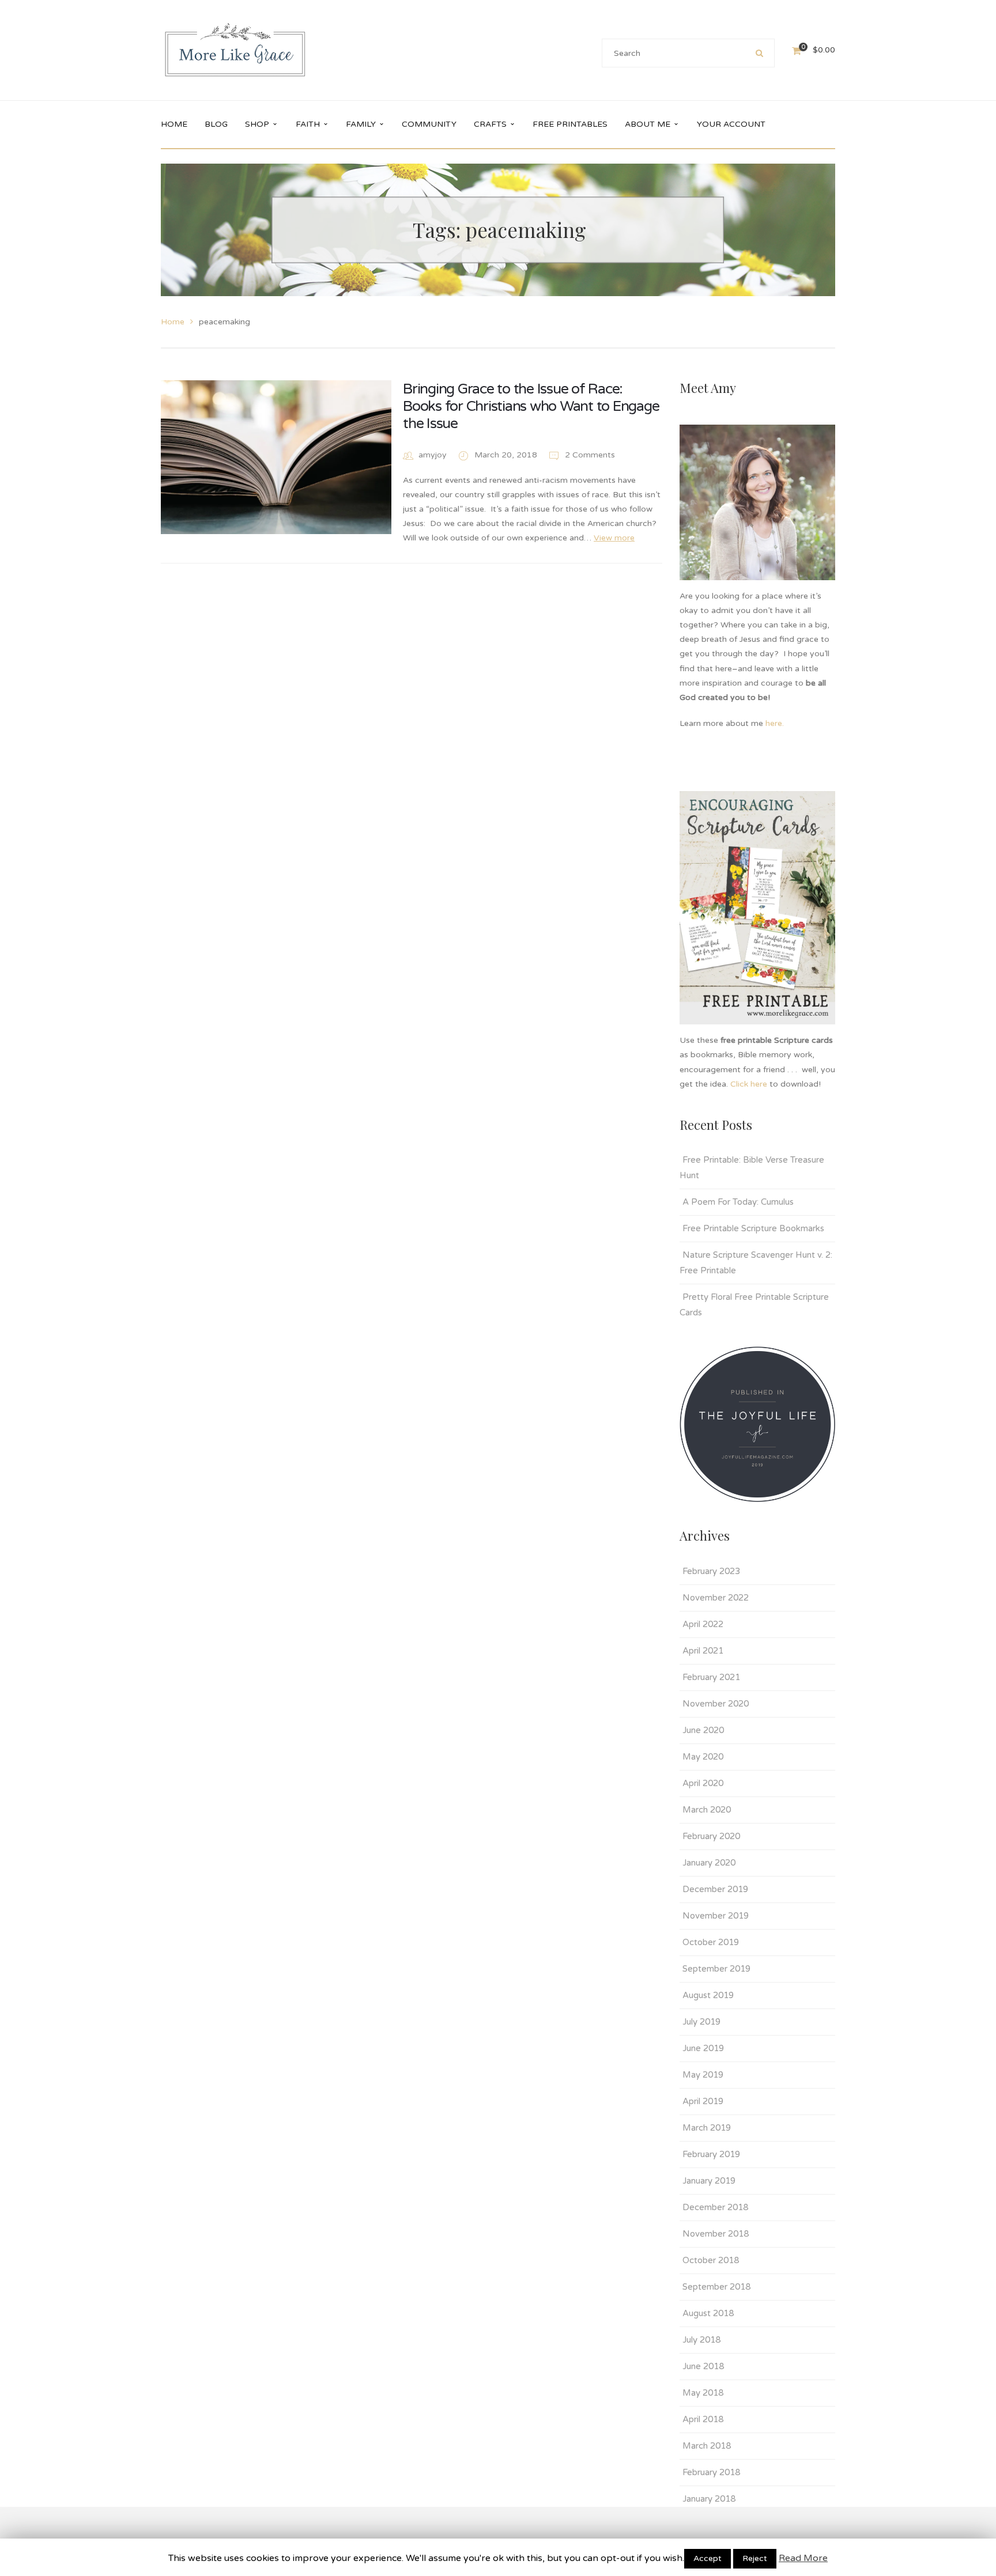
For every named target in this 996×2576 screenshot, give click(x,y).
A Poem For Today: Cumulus (738, 1202)
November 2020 (716, 1704)
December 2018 (715, 2207)
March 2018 (707, 2446)
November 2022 (716, 1598)
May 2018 (703, 2393)
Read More (803, 2558)
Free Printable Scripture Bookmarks (753, 1228)
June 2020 (703, 1730)
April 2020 (703, 1783)
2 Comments (589, 455)
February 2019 (711, 2154)
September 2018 (716, 2287)
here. (776, 723)
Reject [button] (755, 2558)
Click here (749, 1084)
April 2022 (703, 1624)
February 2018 (711, 2472)
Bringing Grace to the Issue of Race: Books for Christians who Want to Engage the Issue (531, 406)
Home (173, 322)
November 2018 (716, 2234)
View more (614, 538)
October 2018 (711, 2260)
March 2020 (707, 1810)
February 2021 (711, 1677)
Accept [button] (708, 2558)
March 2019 (707, 2128)
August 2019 (708, 1995)
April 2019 (703, 2101)
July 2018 (701, 2340)
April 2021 (703, 1651)
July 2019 (701, 2022)
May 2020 (703, 1757)
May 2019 (703, 2075)
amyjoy (433, 455)
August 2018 (708, 2313)
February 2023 (711, 1571)
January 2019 (709, 2181)
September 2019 (716, 1969)
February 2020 (711, 1836)
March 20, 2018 (507, 455)
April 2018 (703, 2419)
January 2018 (709, 2499)
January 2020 (709, 1863)
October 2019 (711, 1942)
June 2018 (703, 2366)
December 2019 (715, 1889)
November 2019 (716, 1916)
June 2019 (703, 2048)
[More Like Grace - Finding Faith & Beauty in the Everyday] (235, 50)
